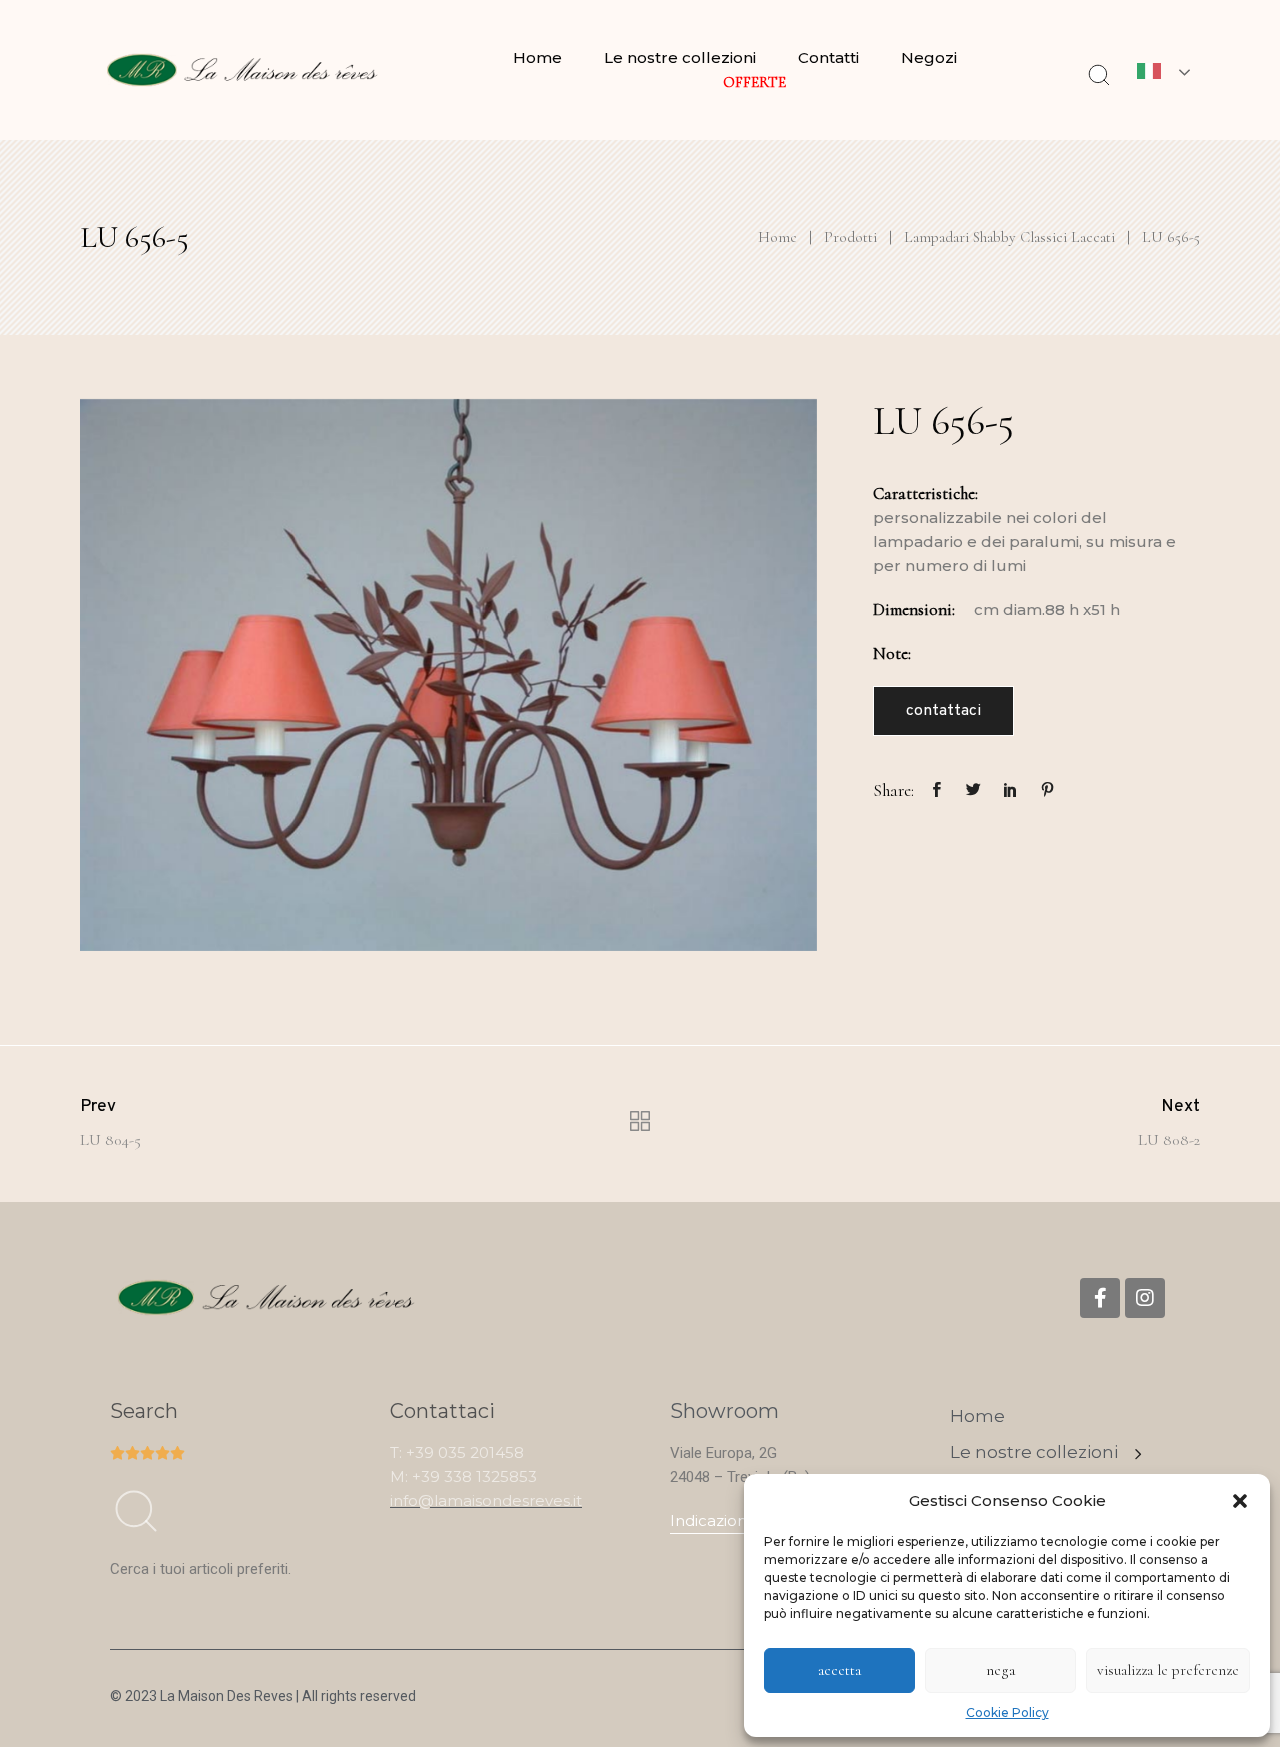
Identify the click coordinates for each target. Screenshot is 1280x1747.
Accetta (839, 1670)
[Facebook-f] (1100, 1298)
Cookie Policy (1007, 1712)
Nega (1000, 1670)
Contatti (828, 57)
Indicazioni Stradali (739, 1520)
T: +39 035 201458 (457, 1452)
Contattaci (943, 711)
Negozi (929, 57)
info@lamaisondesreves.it (486, 1500)
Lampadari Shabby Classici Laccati (1009, 237)
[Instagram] (1145, 1298)
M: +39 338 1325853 (463, 1476)
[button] (1240, 1501)
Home (537, 57)
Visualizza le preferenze (1168, 1670)
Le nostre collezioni (680, 57)
